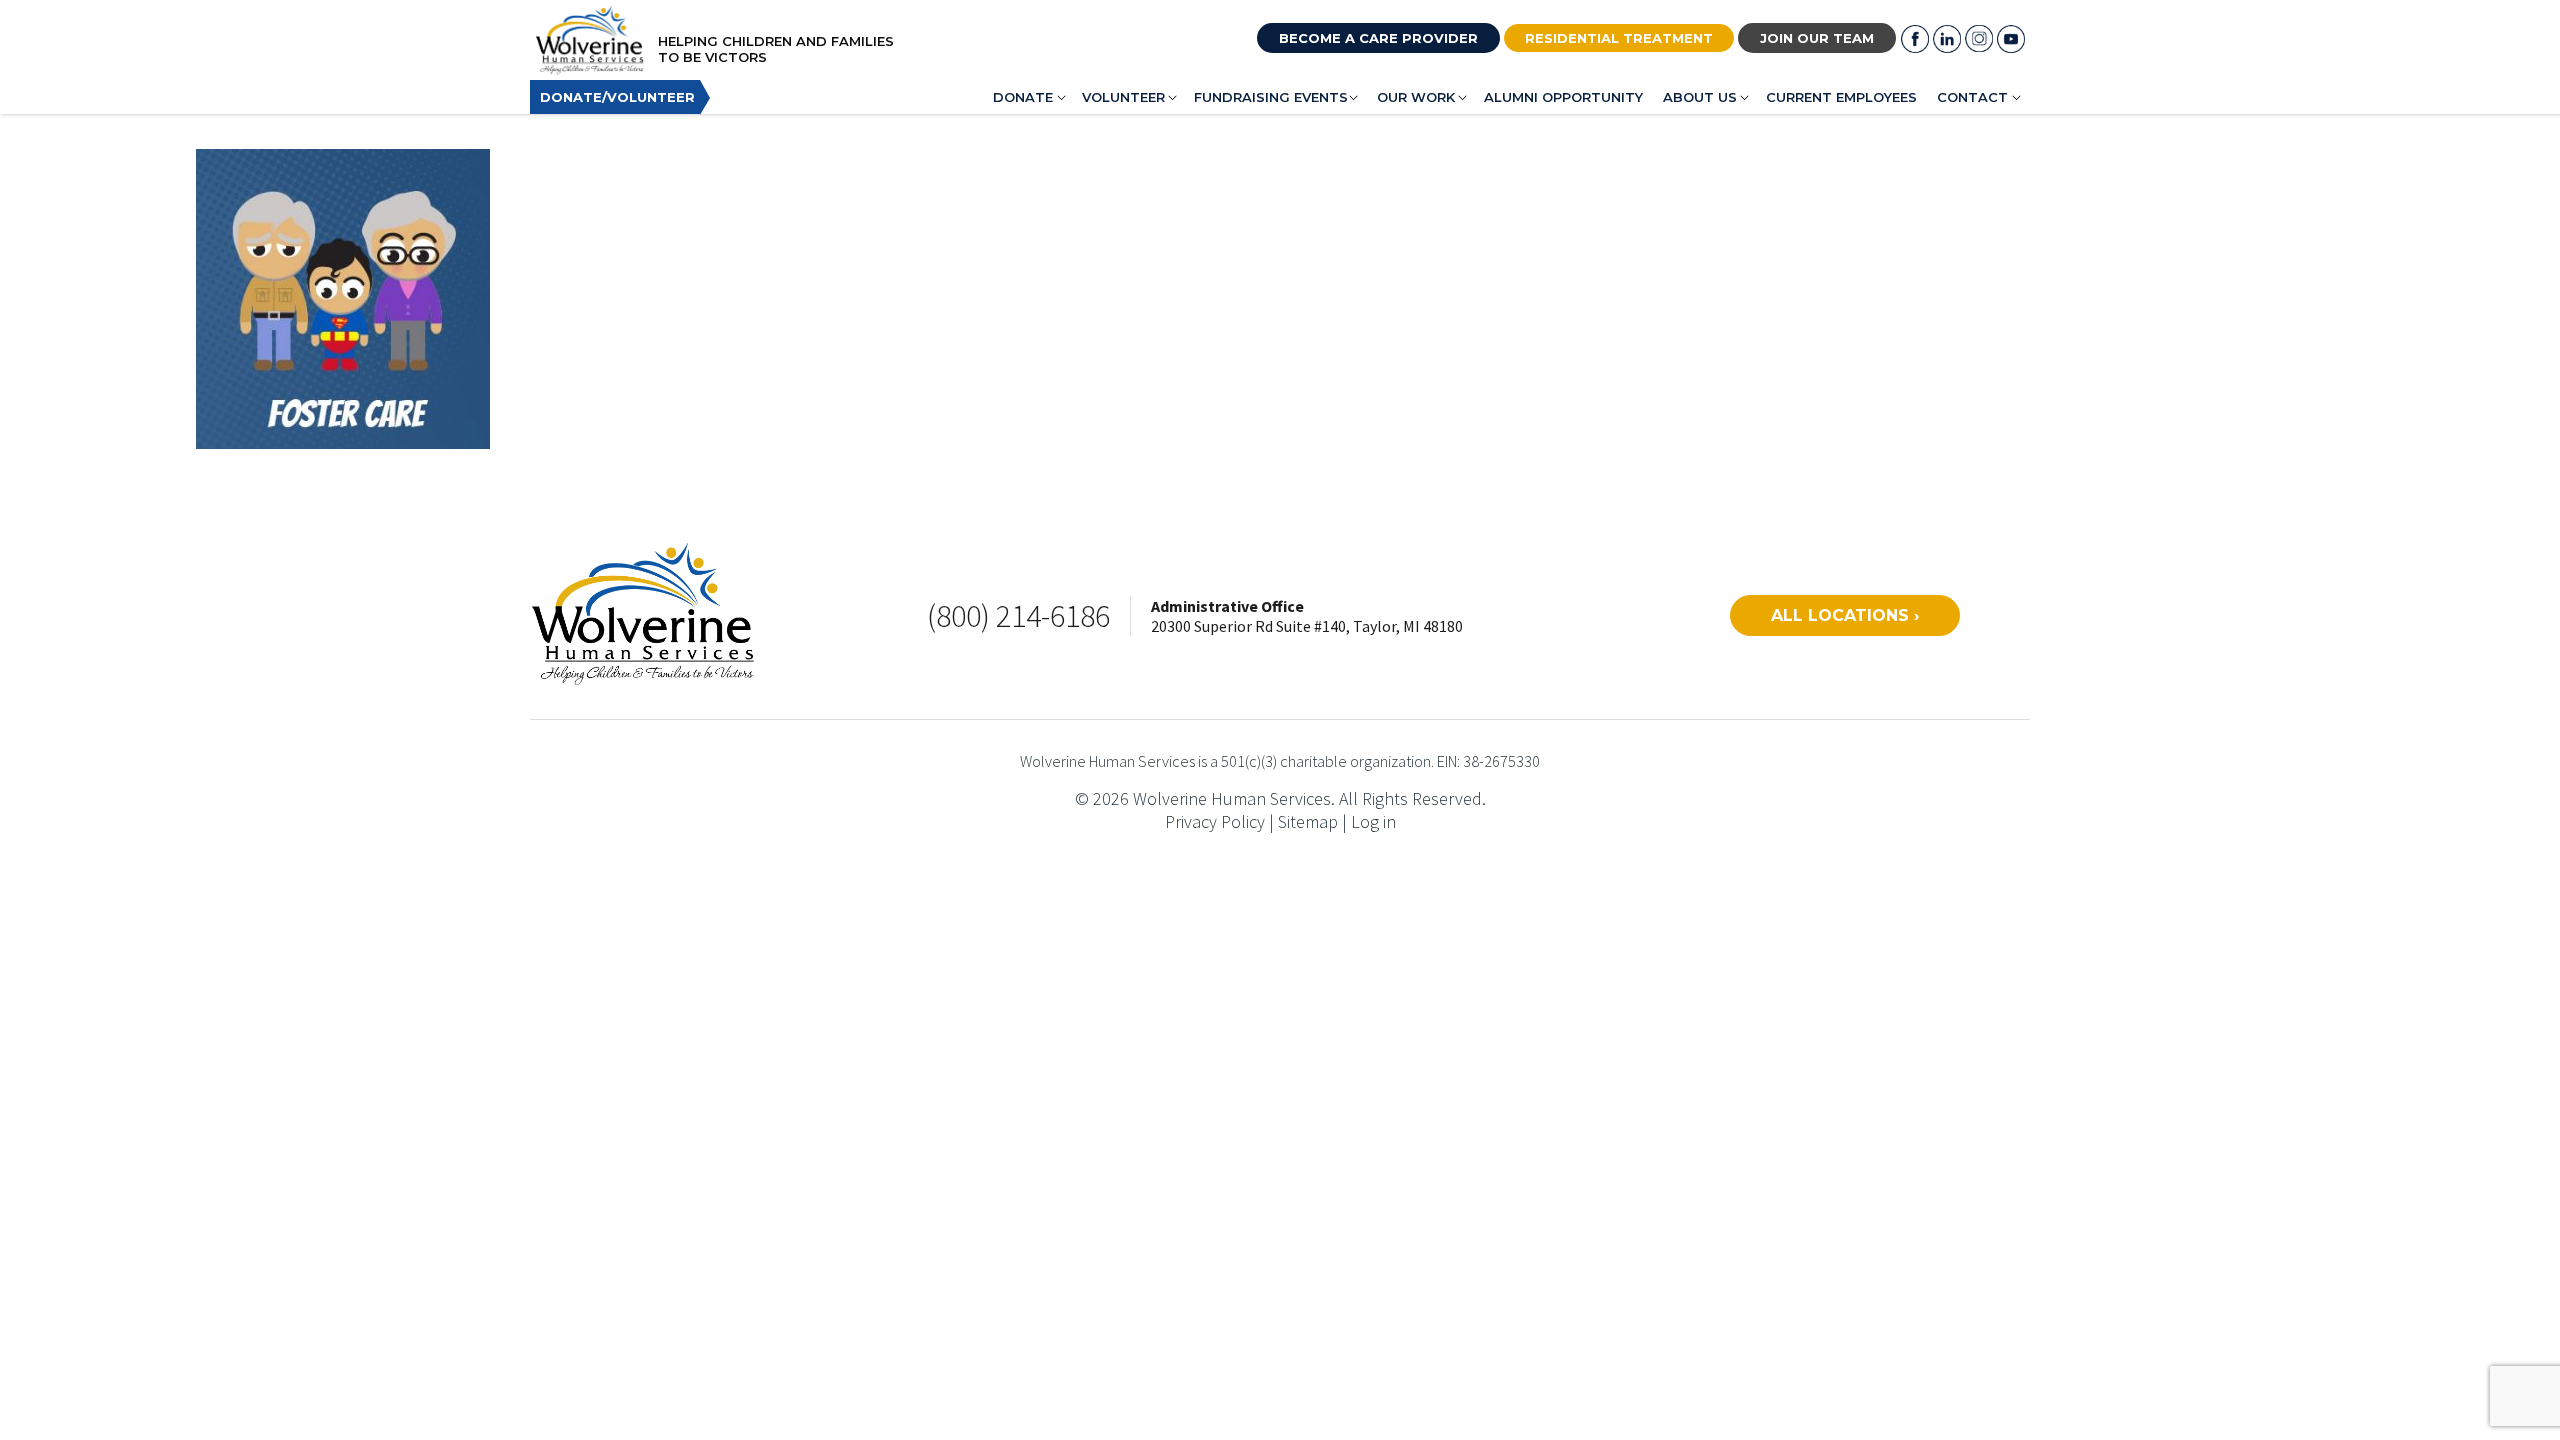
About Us (1700, 97)
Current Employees (1841, 97)
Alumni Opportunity (1563, 97)
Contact (1972, 97)
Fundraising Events (1271, 97)
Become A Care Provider (1378, 38)
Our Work (1416, 97)
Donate (1023, 97)
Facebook (1915, 39)
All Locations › (1845, 615)
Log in (1373, 821)
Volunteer (1123, 97)
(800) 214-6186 (1018, 616)
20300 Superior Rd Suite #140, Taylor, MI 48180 (1307, 626)
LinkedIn (1947, 39)
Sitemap (1308, 821)
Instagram (1979, 39)
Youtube (2011, 39)
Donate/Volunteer (617, 97)
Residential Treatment (1619, 38)
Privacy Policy (1215, 821)
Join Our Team (1817, 38)
